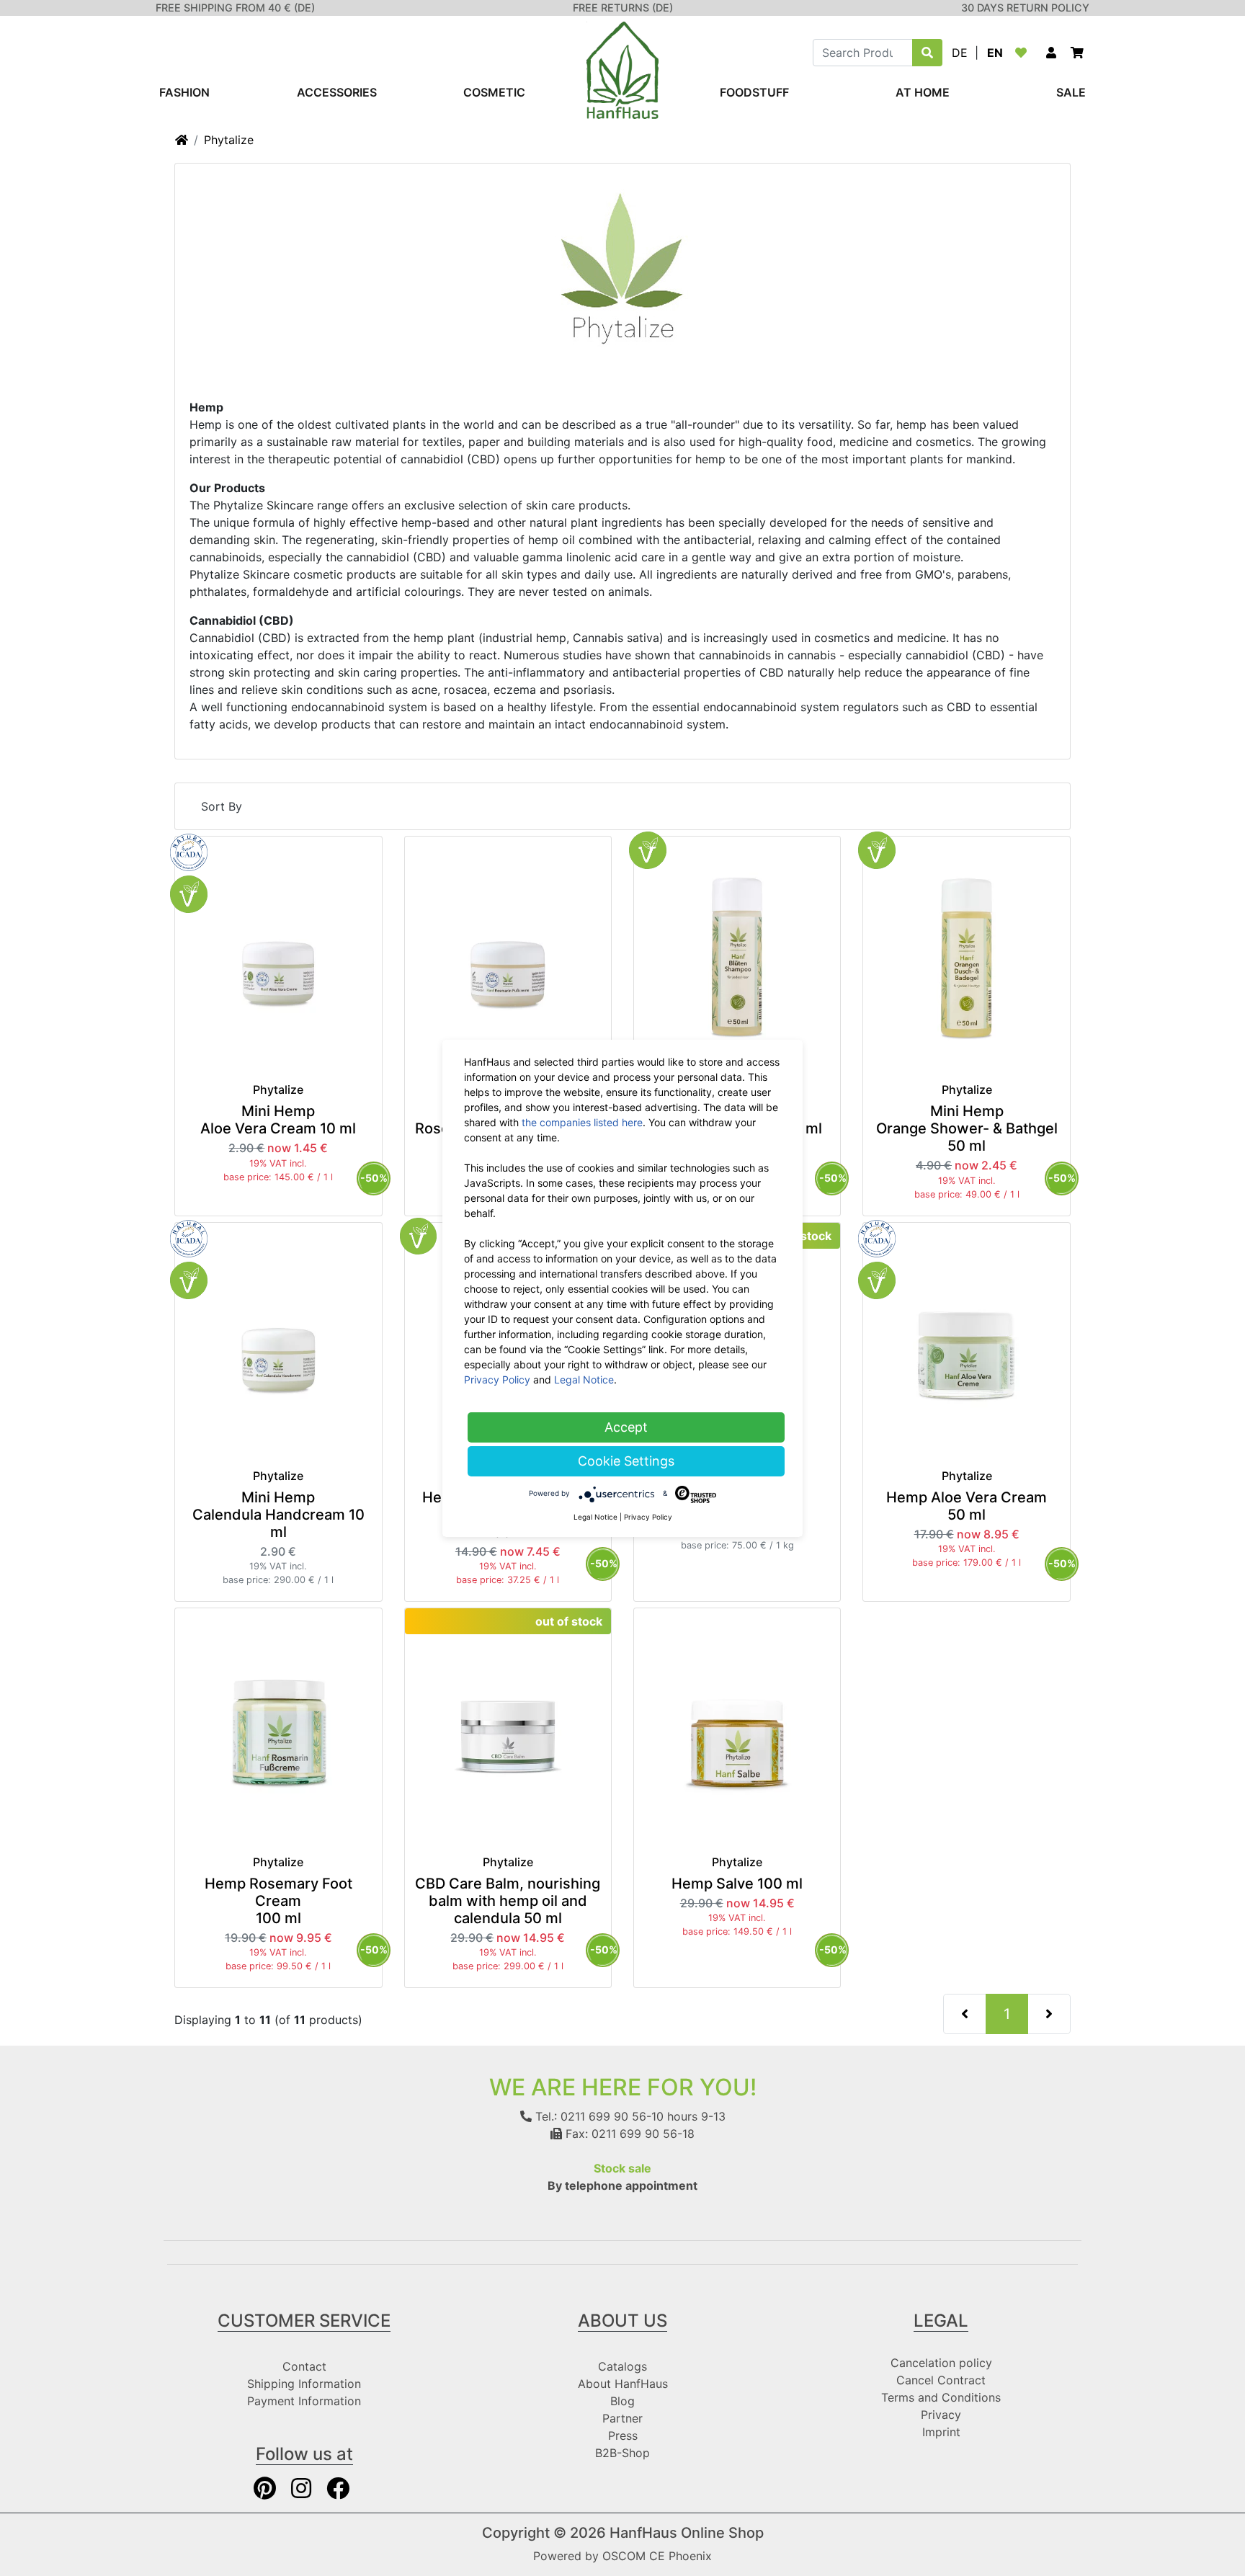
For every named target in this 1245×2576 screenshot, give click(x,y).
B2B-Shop (622, 2453)
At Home (923, 92)
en (995, 53)
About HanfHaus (623, 2384)
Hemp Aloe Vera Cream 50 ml (967, 1506)
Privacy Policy (497, 1380)
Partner (622, 2418)
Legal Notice (584, 1380)
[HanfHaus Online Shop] (622, 69)
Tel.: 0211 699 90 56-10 (598, 2116)
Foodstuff (754, 92)
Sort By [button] (222, 806)
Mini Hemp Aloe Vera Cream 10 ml (278, 1120)
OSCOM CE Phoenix (657, 2556)
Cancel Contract (941, 2380)
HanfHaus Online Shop (687, 2533)
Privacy (941, 2415)
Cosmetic (494, 92)
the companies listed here (582, 1122)
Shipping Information (304, 2384)
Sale (1071, 92)
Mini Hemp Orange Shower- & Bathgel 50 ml (967, 1128)
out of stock (569, 1621)
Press (623, 2435)
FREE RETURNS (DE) (623, 8)
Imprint (941, 2432)
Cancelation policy (941, 2363)
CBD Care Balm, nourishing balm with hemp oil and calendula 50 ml (508, 1901)
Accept (626, 1427)
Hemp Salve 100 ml (737, 1884)
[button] (1051, 53)
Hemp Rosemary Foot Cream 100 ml (278, 1901)
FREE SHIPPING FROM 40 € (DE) (235, 8)
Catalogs (622, 2366)
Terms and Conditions (941, 2397)
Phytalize (229, 140)
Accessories (337, 92)
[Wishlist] (1024, 53)
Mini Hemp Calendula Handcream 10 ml (278, 1515)
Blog (622, 2401)
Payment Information (304, 2401)
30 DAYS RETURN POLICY (1025, 8)
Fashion (184, 92)
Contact (304, 2366)
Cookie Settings (626, 1461)
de (960, 53)
